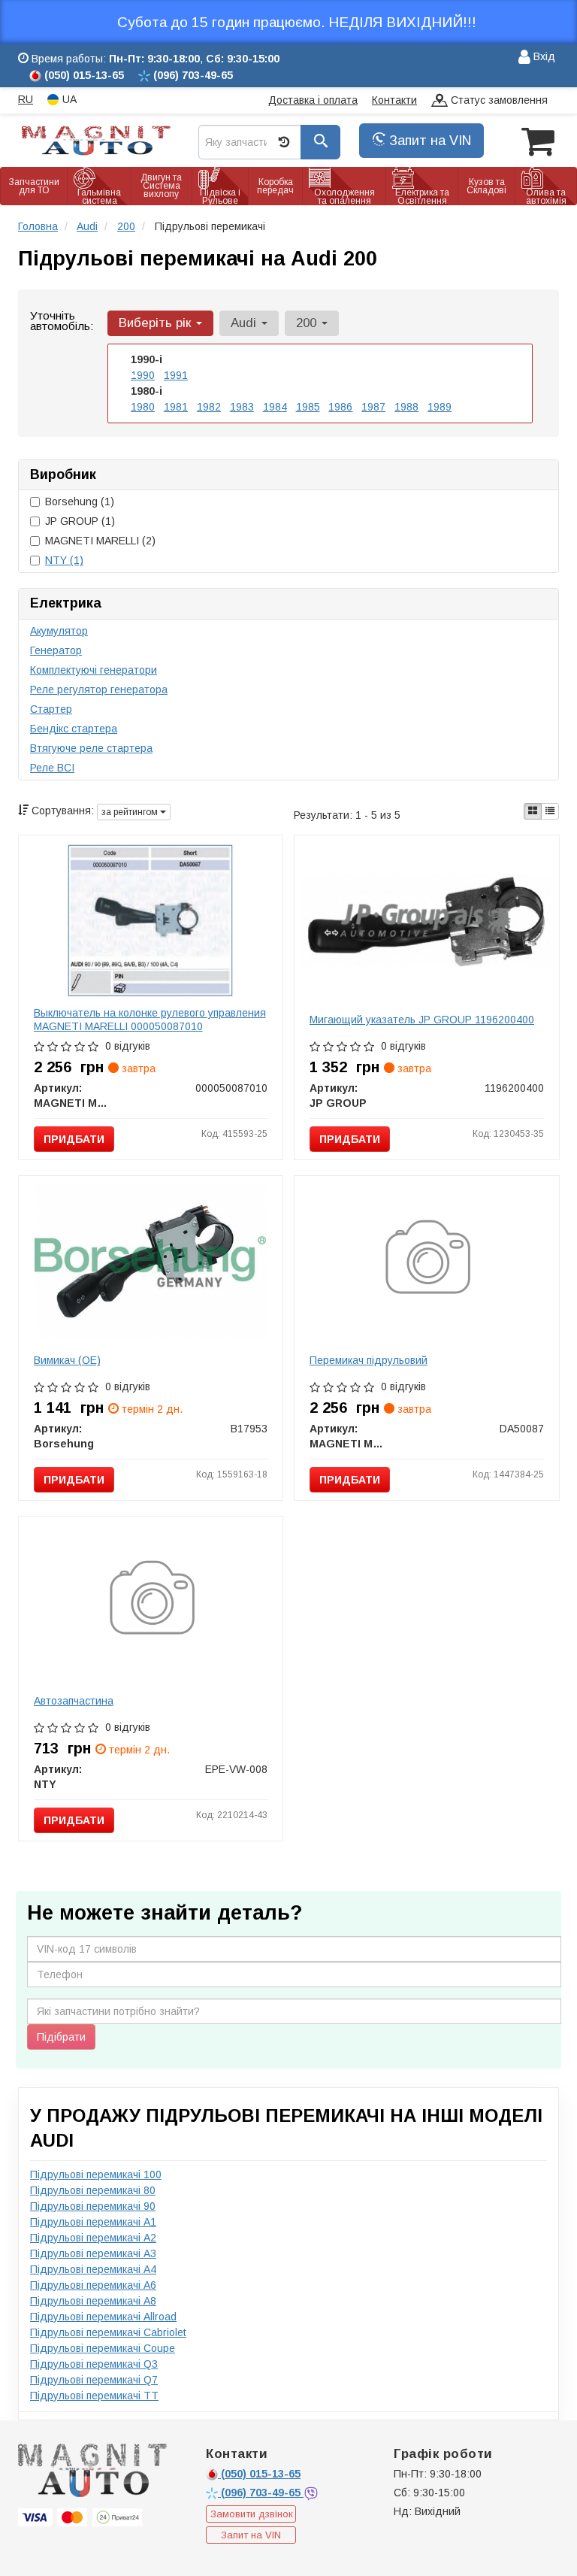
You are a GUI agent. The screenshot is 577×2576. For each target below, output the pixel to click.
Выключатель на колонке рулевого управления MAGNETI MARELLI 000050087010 (150, 1020)
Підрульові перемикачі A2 (93, 2238)
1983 (242, 407)
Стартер (51, 709)
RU (26, 99)
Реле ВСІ (52, 768)
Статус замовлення (498, 100)
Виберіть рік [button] (157, 323)
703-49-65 (262, 2493)
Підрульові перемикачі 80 (93, 2190)
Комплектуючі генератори (94, 670)
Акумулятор (59, 631)
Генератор (56, 650)
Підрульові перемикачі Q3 (94, 2364)
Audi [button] (245, 323)
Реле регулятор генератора (99, 689)
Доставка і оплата (313, 100)
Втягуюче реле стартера (91, 748)
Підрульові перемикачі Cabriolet (108, 2332)
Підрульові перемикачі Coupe (103, 2348)
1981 (176, 407)
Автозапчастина (74, 1701)
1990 (143, 375)
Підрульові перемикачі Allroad (103, 2317)
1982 (209, 407)
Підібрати (61, 2037)
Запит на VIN (428, 141)
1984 (275, 407)
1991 (176, 375)
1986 (340, 407)
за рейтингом (131, 812)
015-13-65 (261, 2474)
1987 (373, 407)
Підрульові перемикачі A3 (93, 2253)
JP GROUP (80, 521)
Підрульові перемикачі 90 (93, 2206)
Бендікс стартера (74, 729)
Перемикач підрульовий (369, 1360)
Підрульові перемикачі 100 (96, 2174)
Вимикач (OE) (67, 1360)
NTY (64, 560)
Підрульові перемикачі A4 (93, 2269)
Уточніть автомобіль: (62, 321)
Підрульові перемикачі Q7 (94, 2380)
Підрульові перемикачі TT (94, 2396)
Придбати (74, 1139)
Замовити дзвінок (252, 2514)
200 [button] (308, 323)
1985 (308, 407)
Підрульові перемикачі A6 (93, 2285)
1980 (143, 407)
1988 (406, 407)
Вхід (543, 56)
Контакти (394, 100)
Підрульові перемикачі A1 (93, 2222)
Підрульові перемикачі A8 (93, 2301)
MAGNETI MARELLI (100, 541)
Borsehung (80, 502)
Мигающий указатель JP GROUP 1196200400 (422, 1020)
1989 (440, 407)
